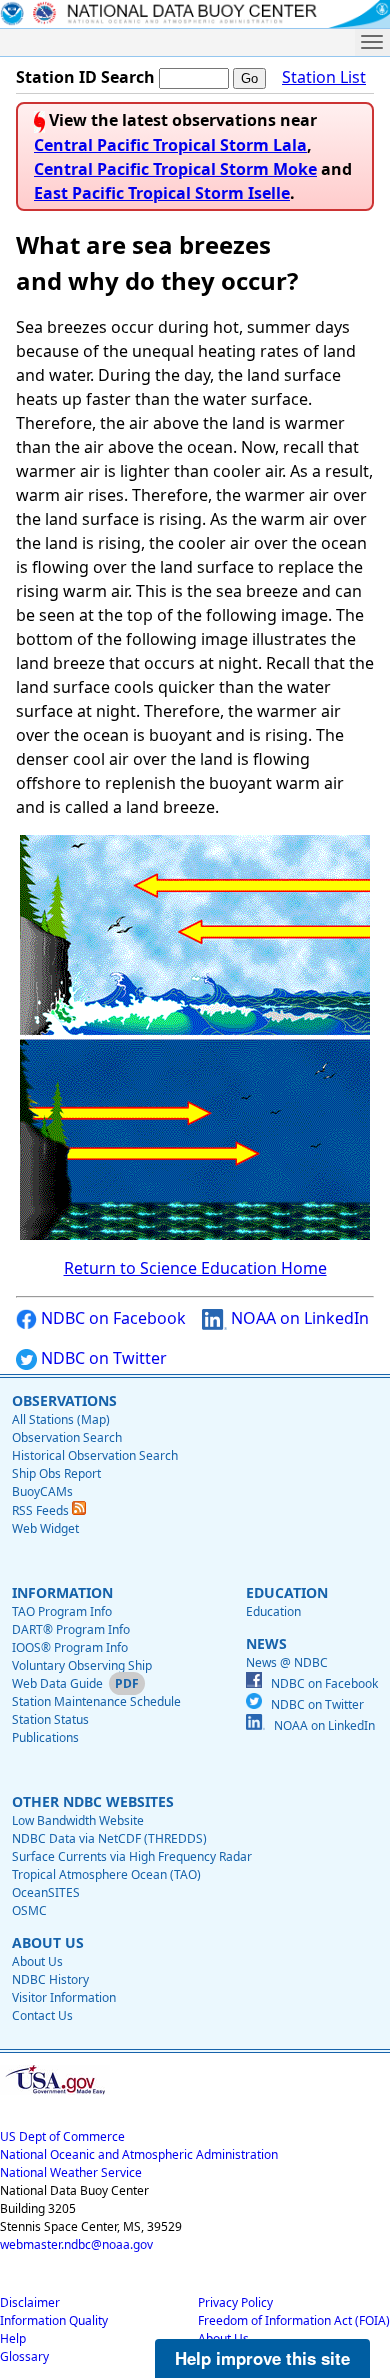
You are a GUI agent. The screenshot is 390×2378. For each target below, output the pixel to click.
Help (13, 2338)
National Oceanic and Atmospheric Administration (139, 2154)
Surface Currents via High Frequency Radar (132, 1856)
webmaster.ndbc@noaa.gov (76, 2244)
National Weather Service (71, 2172)
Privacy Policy (235, 2302)
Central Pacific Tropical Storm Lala (170, 145)
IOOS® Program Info (70, 1647)
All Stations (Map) (61, 1419)
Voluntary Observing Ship (82, 1665)
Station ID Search (85, 77)
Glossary (24, 2356)
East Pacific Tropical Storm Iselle (162, 193)
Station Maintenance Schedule (96, 1701)
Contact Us (42, 2015)
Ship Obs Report (56, 1473)
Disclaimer (30, 2302)
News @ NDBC (287, 1662)
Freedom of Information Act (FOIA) (294, 2320)
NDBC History (50, 1979)
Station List (324, 77)
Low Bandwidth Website (78, 1820)
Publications (45, 1737)
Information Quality (54, 2320)
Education (273, 1611)
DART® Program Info (71, 1629)
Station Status (50, 1719)
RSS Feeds (42, 1510)
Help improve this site (262, 2358)
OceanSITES (46, 1892)
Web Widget (45, 1528)
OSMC (29, 1910)
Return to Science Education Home (195, 1268)
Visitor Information (64, 1997)
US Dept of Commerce (62, 2136)
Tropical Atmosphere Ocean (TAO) (106, 1874)
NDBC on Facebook (111, 1318)
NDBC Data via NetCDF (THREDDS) (109, 1838)
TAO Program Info (62, 1611)
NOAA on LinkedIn (298, 1318)
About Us (37, 1961)
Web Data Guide (57, 1683)
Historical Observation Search (95, 1455)
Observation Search (67, 1437)
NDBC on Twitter (102, 1358)
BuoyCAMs (42, 1491)
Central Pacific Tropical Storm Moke (175, 169)
